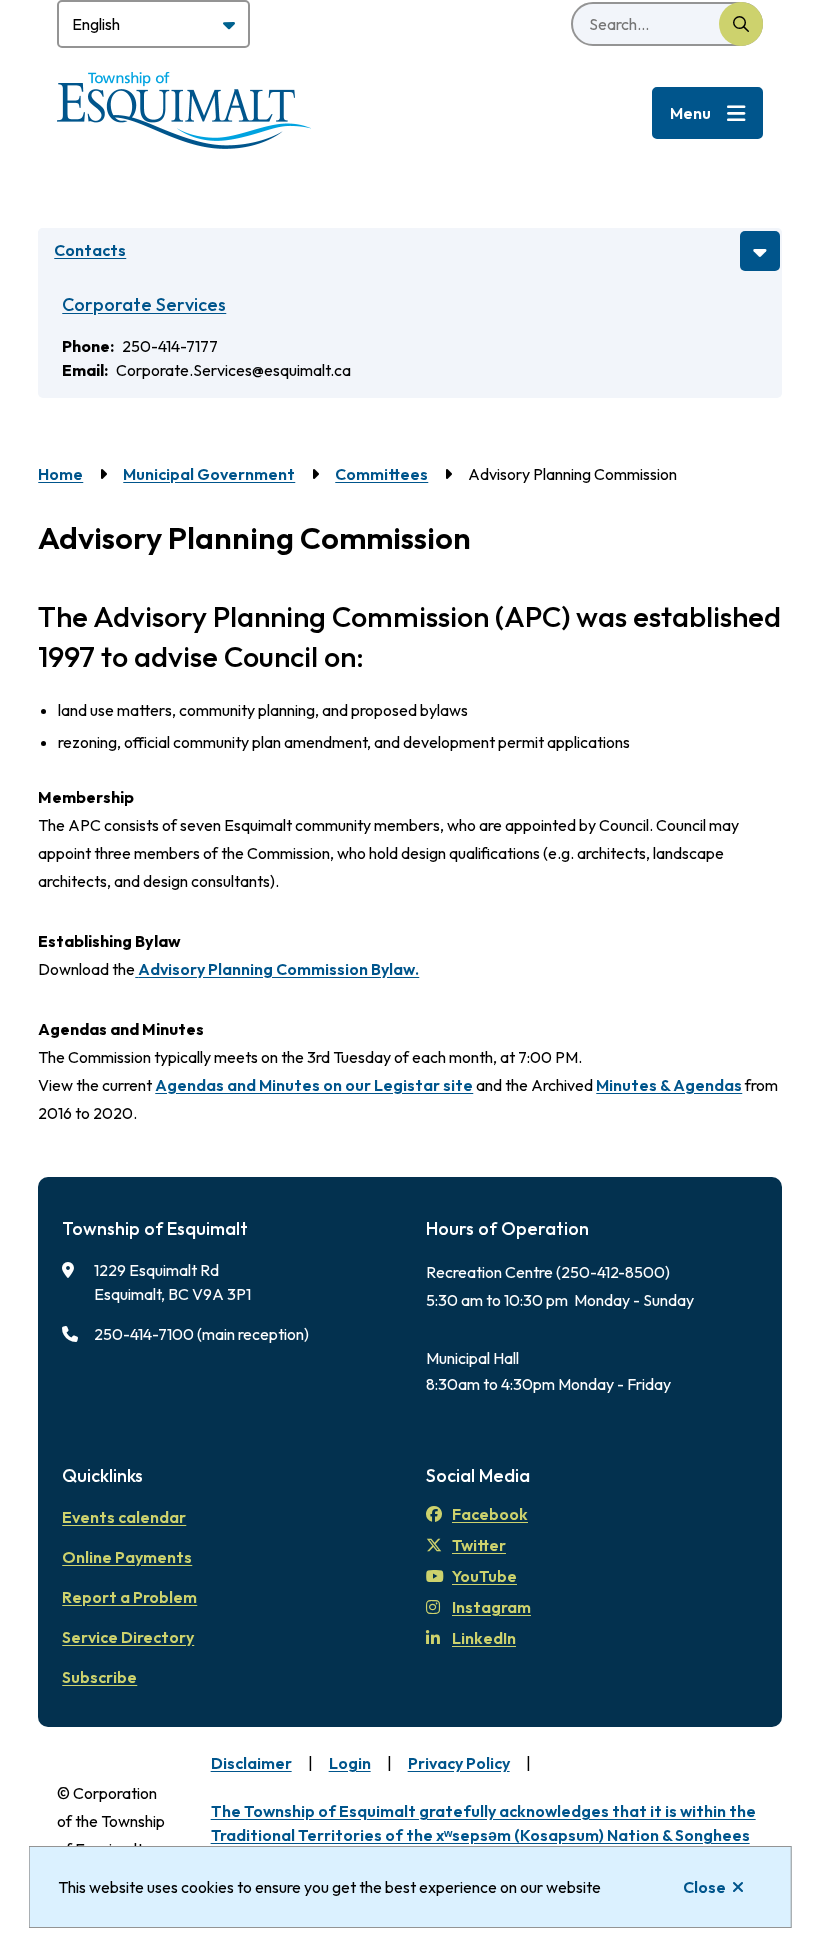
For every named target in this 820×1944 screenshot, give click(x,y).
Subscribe (99, 1677)
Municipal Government (209, 474)
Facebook (490, 1514)
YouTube (484, 1576)
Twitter (479, 1545)
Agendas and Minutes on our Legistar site (314, 1085)
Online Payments (127, 1557)
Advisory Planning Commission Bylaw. (278, 969)
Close (704, 1887)
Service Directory (128, 1637)
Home (60, 474)
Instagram (491, 1607)
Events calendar (124, 1517)
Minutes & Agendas (669, 1085)
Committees (381, 474)
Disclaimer (251, 1763)
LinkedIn (484, 1638)
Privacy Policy (459, 1763)
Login (350, 1763)
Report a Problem (129, 1597)
